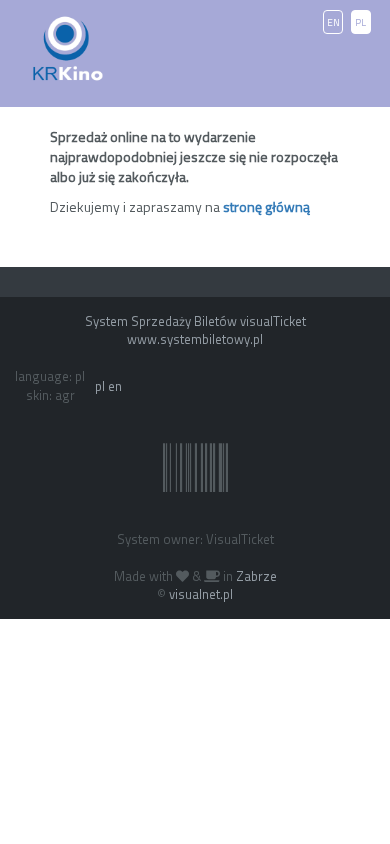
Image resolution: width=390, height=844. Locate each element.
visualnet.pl (201, 594)
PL (360, 22)
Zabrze (256, 576)
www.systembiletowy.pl (195, 339)
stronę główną (266, 206)
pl (100, 386)
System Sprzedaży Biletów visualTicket (195, 321)
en (115, 386)
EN (333, 22)
